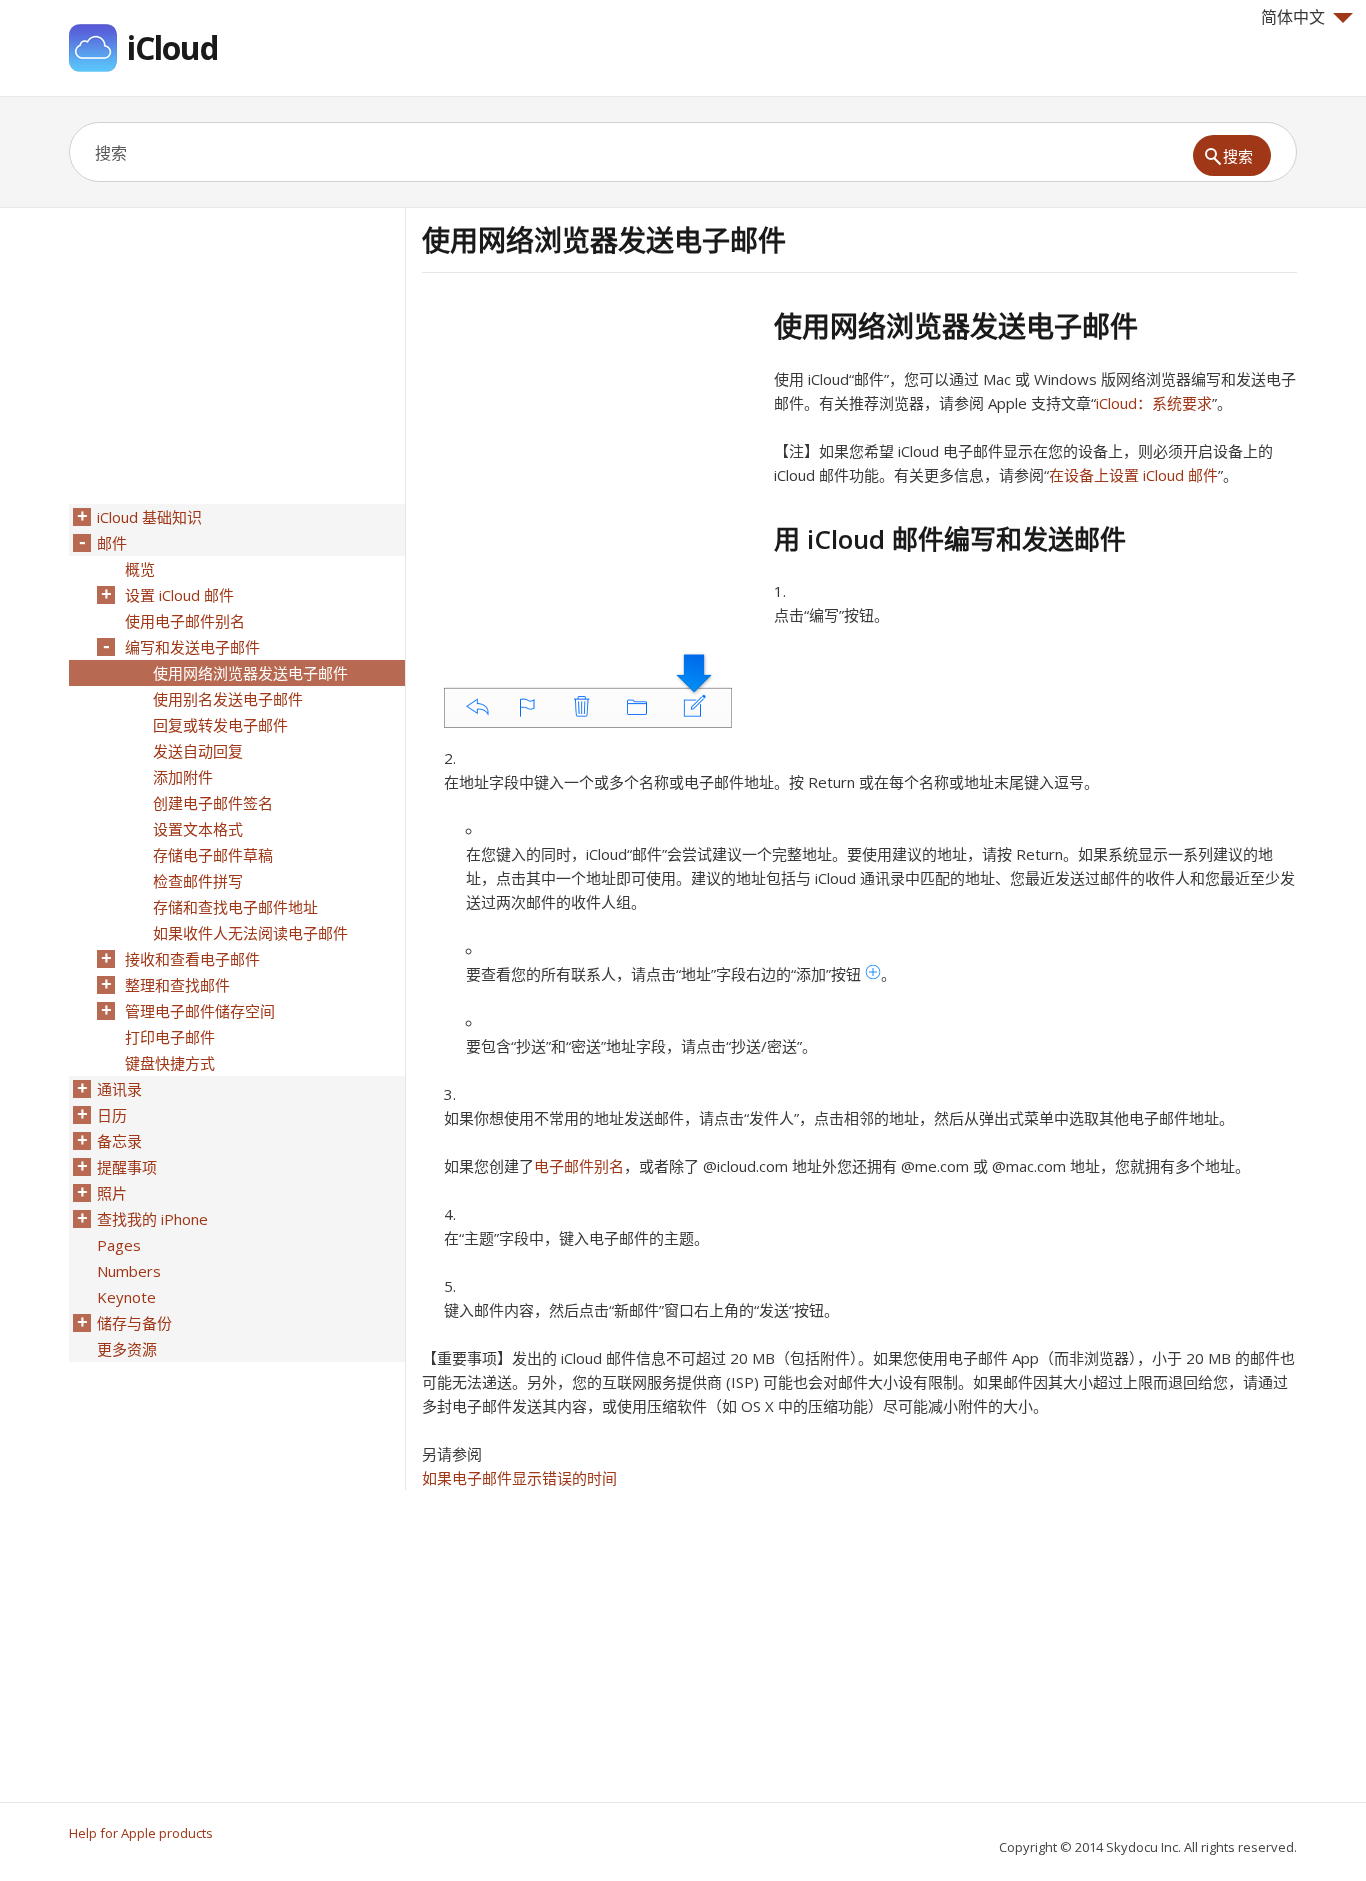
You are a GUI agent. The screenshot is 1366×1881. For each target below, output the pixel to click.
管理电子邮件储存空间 (200, 1011)
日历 (112, 1115)
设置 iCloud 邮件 (179, 595)
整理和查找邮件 (177, 985)
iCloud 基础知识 (149, 517)
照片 (112, 1193)
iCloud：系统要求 (1154, 403)
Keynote (126, 1297)
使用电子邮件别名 (185, 621)
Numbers (129, 1271)
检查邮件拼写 (198, 881)
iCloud (172, 47)
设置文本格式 (198, 829)
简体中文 (1293, 17)
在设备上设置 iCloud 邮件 (1133, 475)
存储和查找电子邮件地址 (235, 907)
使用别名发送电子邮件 (228, 699)
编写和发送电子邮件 (192, 647)
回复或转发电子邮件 (220, 725)
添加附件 (183, 777)
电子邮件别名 (579, 1166)
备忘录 (119, 1141)
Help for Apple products (141, 1833)
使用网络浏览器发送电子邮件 (250, 673)
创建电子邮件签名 (213, 803)
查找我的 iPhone (152, 1219)
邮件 (112, 543)
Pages (119, 1245)
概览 (140, 569)
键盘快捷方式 (170, 1063)
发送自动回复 (198, 751)
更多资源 (127, 1349)
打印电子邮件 (170, 1037)
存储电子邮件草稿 (213, 855)
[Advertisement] (590, 449)
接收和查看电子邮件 (192, 959)
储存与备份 (134, 1323)
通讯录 (119, 1089)
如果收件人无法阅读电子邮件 (250, 933)
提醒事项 (127, 1167)
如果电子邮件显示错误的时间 (519, 1478)
